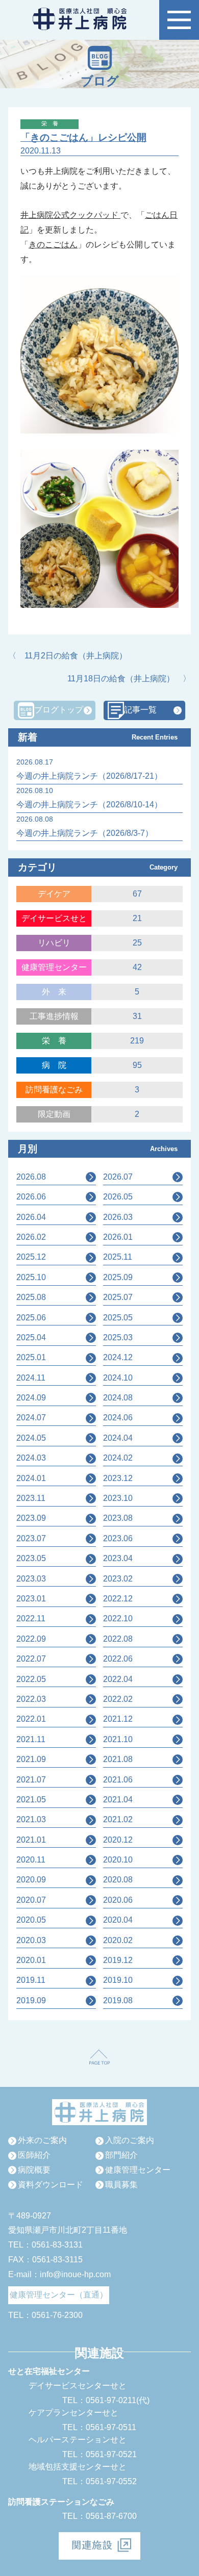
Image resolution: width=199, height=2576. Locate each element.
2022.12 (118, 1599)
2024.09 (31, 1398)
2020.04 (118, 1920)
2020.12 (118, 1840)
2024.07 (31, 1418)
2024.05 (31, 1438)
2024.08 (118, 1398)
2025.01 (31, 1357)
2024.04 (118, 1438)
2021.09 (31, 1759)
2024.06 (118, 1418)
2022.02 (118, 1699)
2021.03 (31, 1819)
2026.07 (118, 1177)
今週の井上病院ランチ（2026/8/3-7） (85, 833)
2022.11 (31, 1618)
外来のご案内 (42, 2140)
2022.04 (118, 1679)
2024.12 (118, 1357)
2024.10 (118, 1378)
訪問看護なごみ (54, 1090)
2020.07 (31, 1900)
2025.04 (31, 1337)
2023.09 (31, 1518)
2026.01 (118, 1237)
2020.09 (31, 1880)
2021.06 (118, 1780)
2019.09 (31, 2000)
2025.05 (118, 1318)
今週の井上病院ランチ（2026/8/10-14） (89, 805)
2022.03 (31, 1699)
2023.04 (118, 1558)
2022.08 (118, 1639)
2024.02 (118, 1458)
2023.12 (118, 1478)
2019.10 (118, 1980)
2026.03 (118, 1217)
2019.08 (118, 2000)
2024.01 (31, 1478)
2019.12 (118, 1960)
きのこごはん (53, 245)
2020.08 (118, 1880)
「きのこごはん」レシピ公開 (83, 137)
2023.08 (118, 1518)
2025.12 (31, 1257)
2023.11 (31, 1498)
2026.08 (31, 1177)
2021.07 (31, 1780)
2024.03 (31, 1458)
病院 (58, 1065)
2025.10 (31, 1277)
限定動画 (54, 1114)
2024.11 (31, 1378)
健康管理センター (54, 967)
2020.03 (31, 1940)
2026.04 (31, 1217)
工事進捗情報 (54, 1016)
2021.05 (31, 1800)
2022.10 (118, 1618)
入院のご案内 (130, 2140)
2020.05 (31, 1920)
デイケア (54, 894)
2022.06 (118, 1659)
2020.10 (118, 1860)
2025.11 (118, 1257)
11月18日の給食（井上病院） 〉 (129, 679)
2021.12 (118, 1719)
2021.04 (118, 1800)
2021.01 (31, 1840)
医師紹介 (34, 2155)
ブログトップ (59, 710)
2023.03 (31, 1579)
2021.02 (118, 1819)
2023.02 (118, 1579)
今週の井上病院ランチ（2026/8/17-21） (89, 776)
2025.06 (31, 1318)
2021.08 (118, 1759)
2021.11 (31, 1739)
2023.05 (31, 1558)
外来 (58, 992)
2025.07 (118, 1297)
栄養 (58, 1041)
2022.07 (31, 1659)
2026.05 (118, 1197)
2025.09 (118, 1277)
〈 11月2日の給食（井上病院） (68, 656)
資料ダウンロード (51, 2185)
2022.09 (31, 1639)
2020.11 (31, 1860)
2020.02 (118, 1940)
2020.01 (31, 1960)
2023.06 (118, 1538)
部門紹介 (121, 2155)
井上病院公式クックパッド (70, 215)
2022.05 (31, 1679)
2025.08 (31, 1297)
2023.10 (118, 1498)
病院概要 (34, 2170)
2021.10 (118, 1739)
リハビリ (54, 943)
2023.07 (31, 1538)
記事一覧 (140, 710)
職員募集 (121, 2185)
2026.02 (31, 1237)
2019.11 (31, 1980)
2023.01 (31, 1599)
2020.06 (118, 1900)
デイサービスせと (54, 918)
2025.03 (118, 1337)
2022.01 (31, 1719)
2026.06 (31, 1197)
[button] (179, 20)
